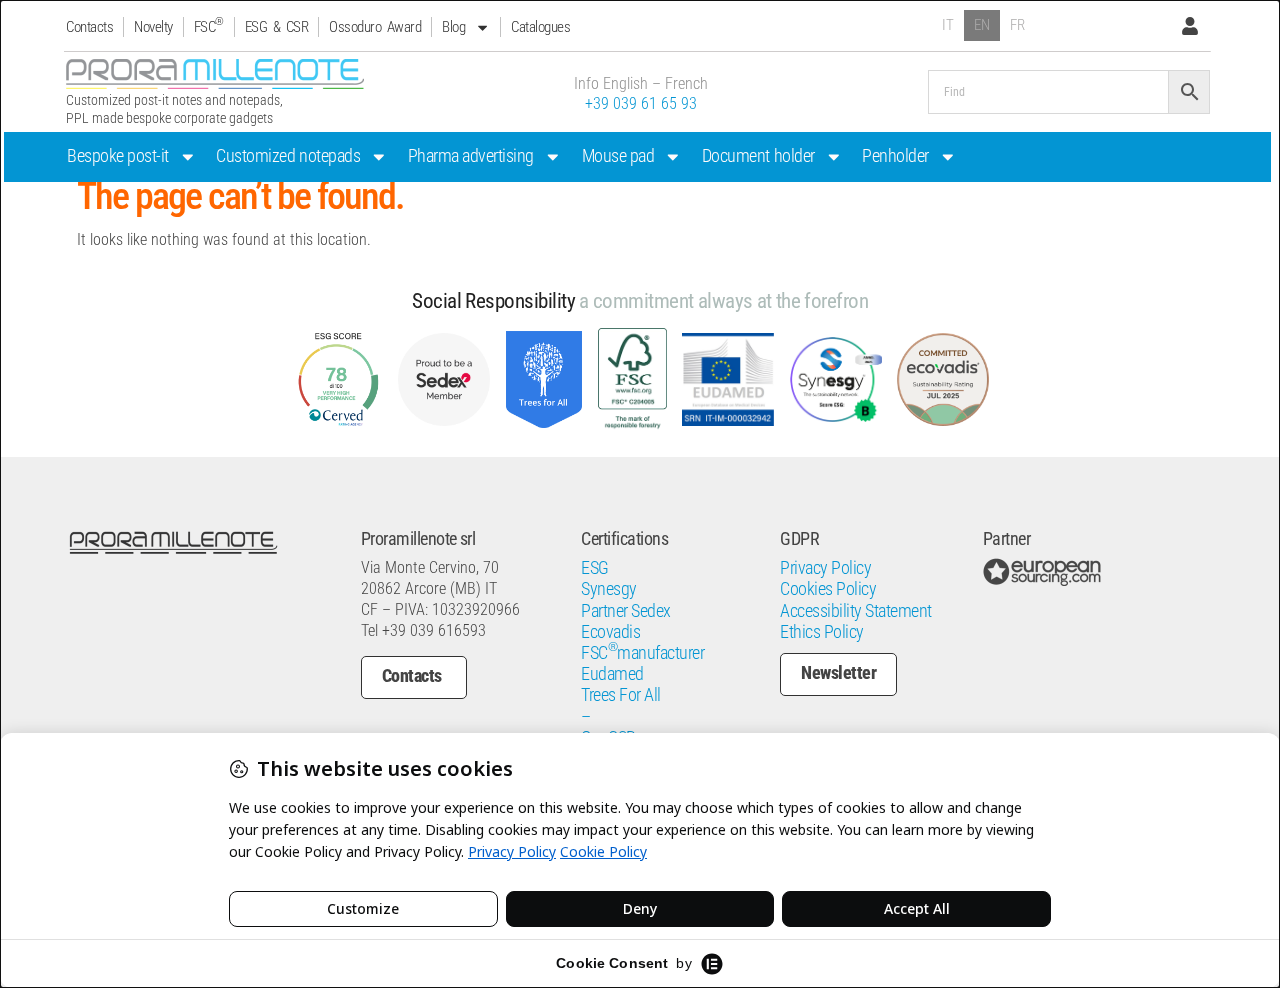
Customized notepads (288, 156)
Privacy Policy (825, 568)
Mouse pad (618, 156)
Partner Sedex (626, 611)
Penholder (895, 156)
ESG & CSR (277, 27)
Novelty (153, 27)
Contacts (89, 27)
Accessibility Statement (856, 611)
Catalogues (540, 27)
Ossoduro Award (375, 27)
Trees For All (621, 695)
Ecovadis (610, 632)
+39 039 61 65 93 (641, 103)
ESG (595, 568)
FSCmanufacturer (642, 653)
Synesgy (609, 589)
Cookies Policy (828, 589)
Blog (453, 27)
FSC (209, 26)
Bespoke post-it (118, 156)
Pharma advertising (471, 156)
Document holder (758, 156)
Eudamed (612, 674)
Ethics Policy (822, 632)
